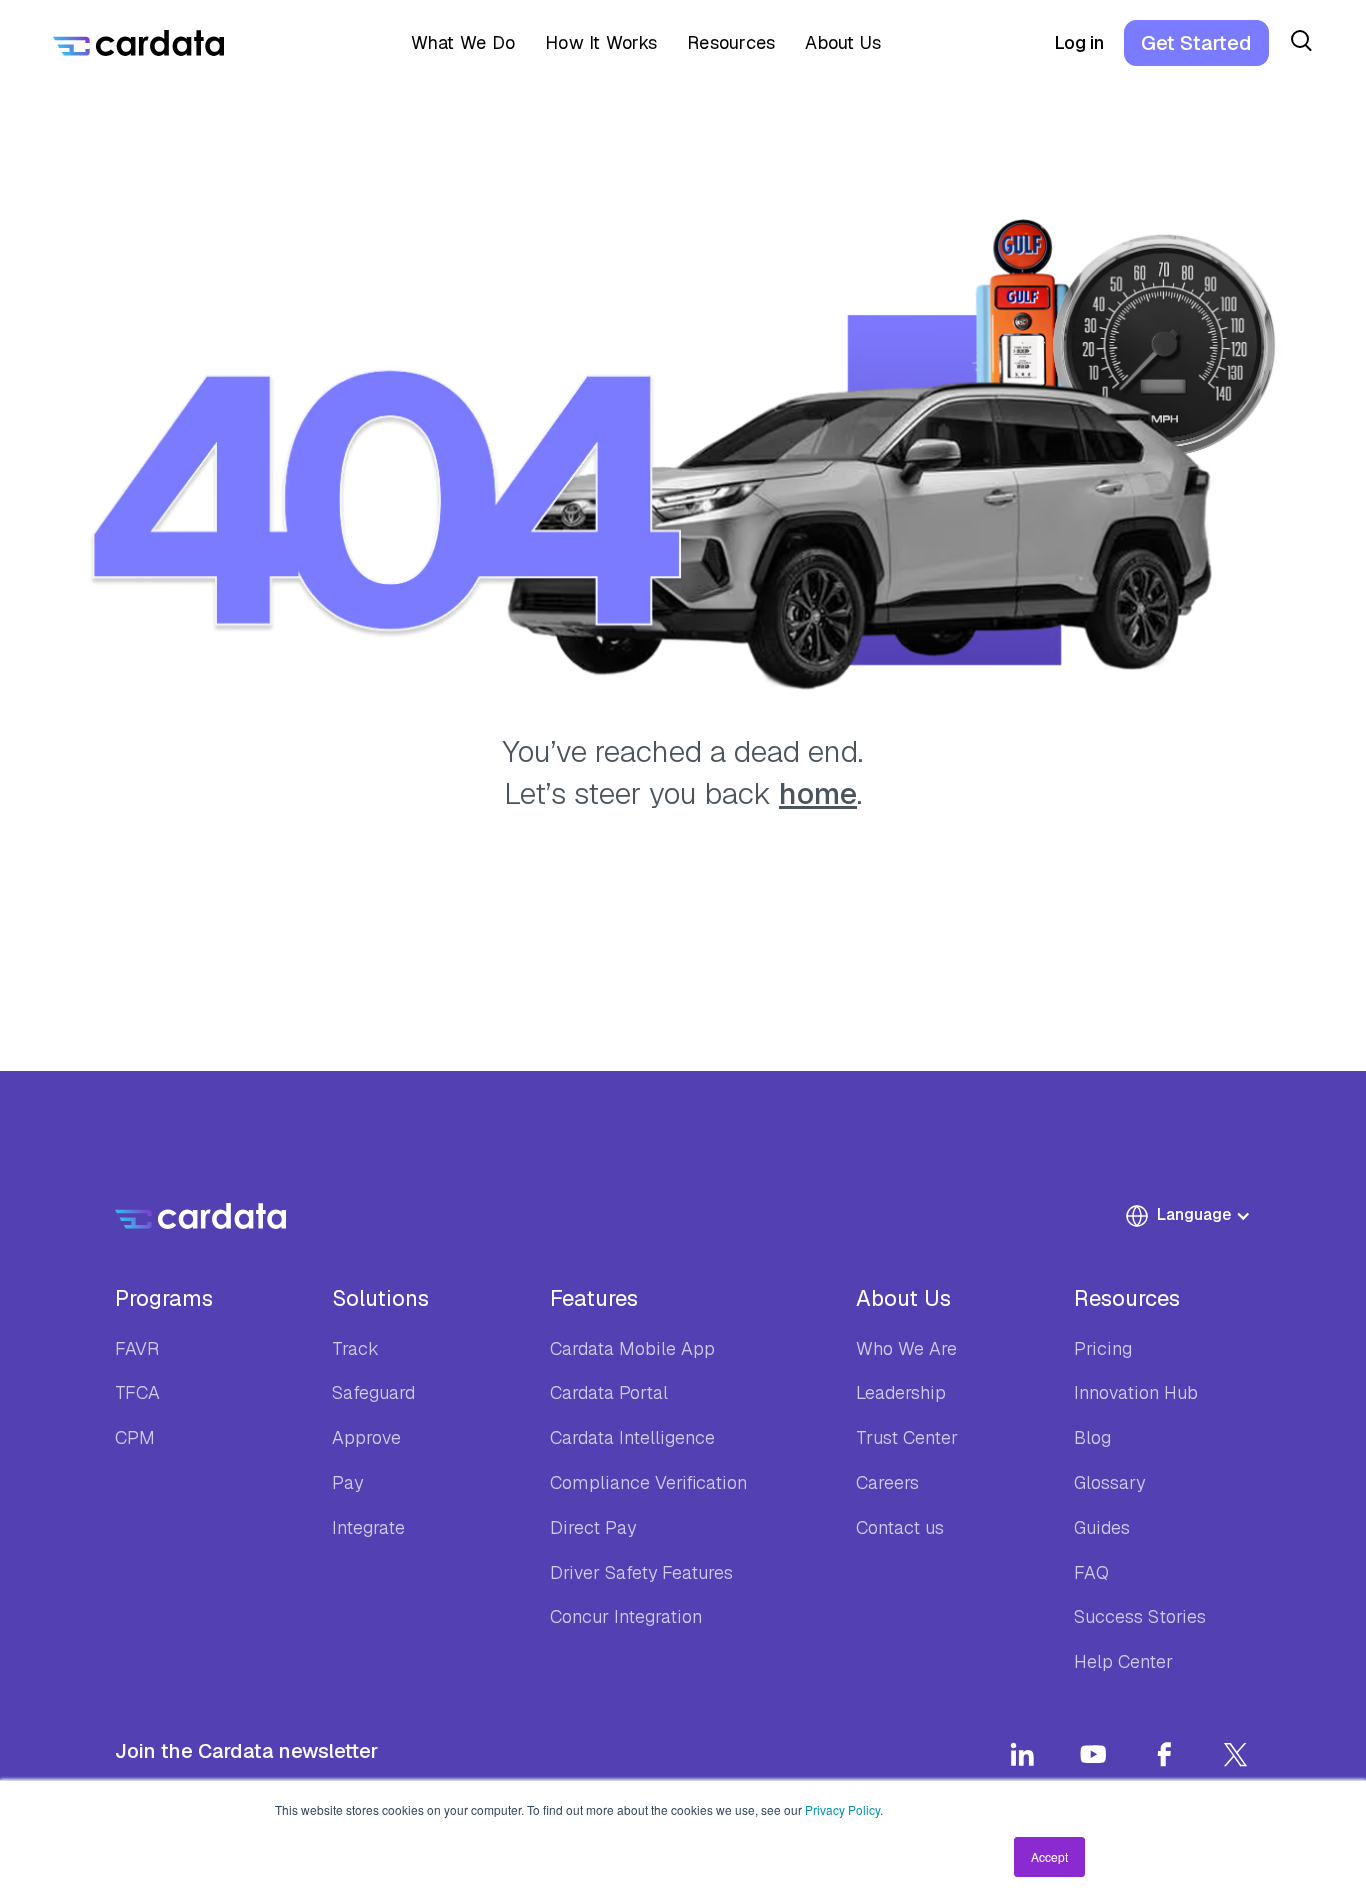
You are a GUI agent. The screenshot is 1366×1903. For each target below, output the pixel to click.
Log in (1079, 42)
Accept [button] (1049, 1856)
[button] (456, 43)
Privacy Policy (842, 1809)
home (818, 793)
